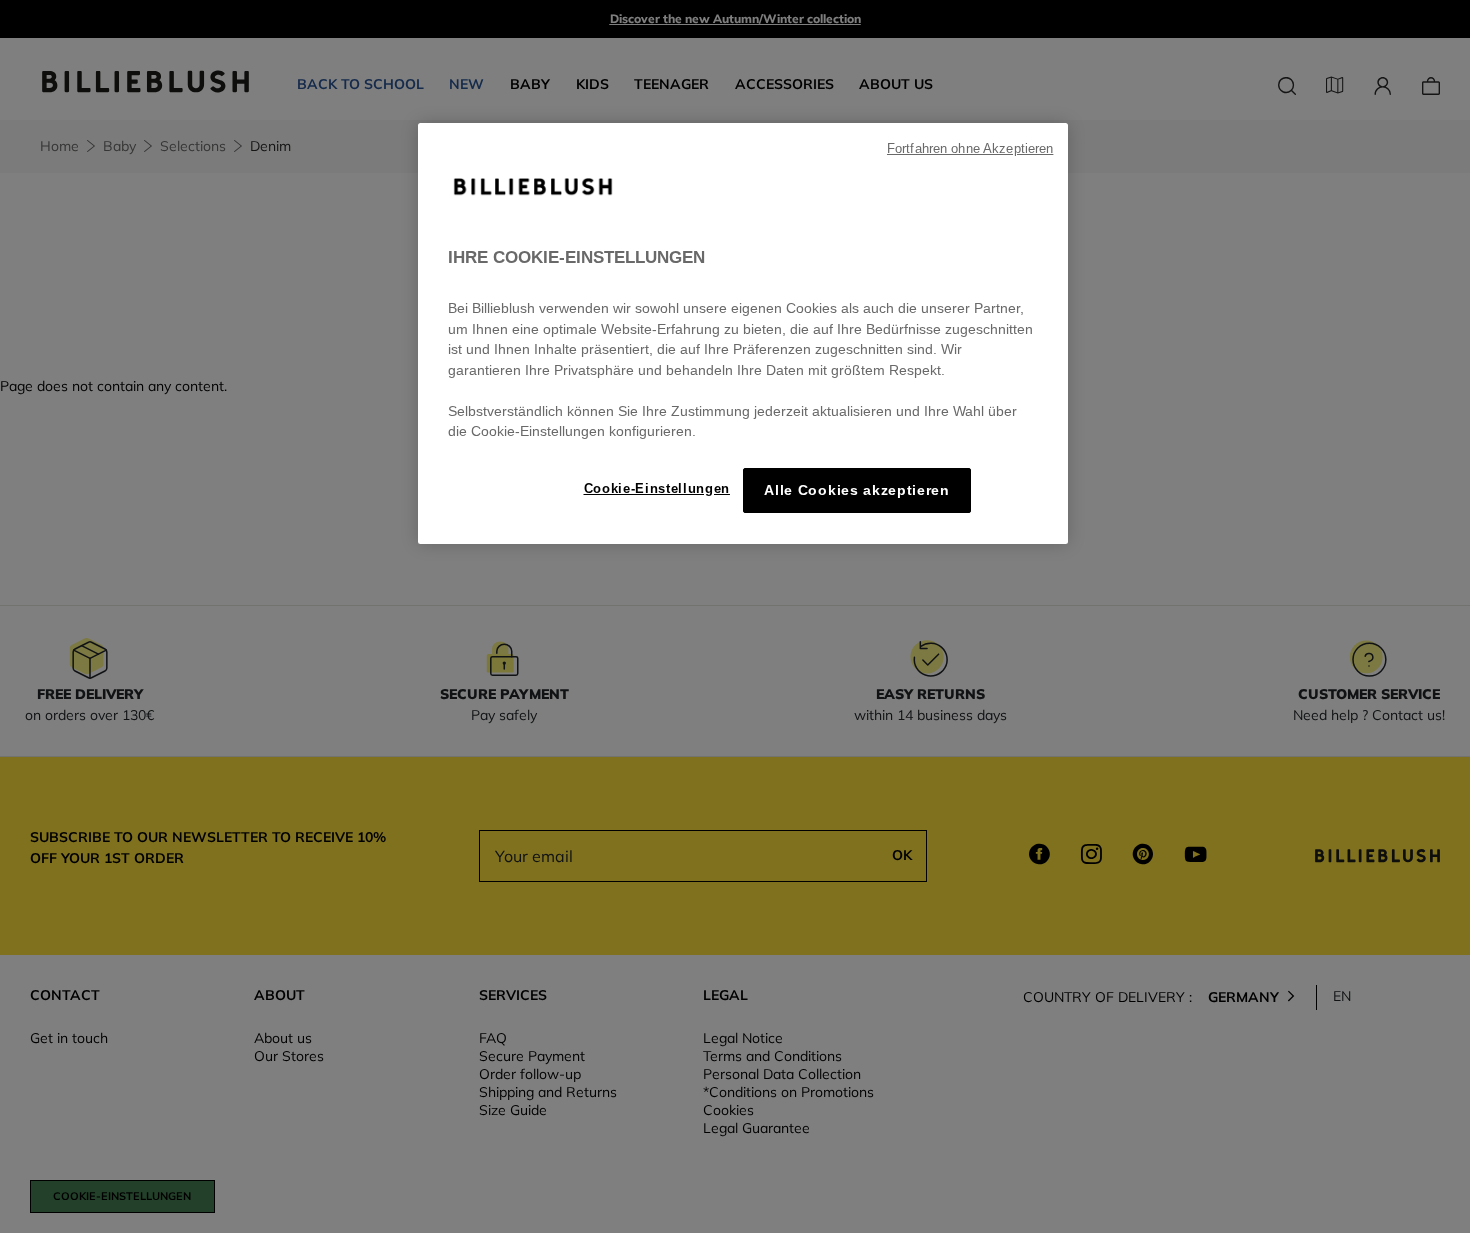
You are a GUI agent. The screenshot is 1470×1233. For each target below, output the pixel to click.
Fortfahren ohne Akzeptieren (970, 149)
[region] (743, 333)
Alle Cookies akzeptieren (856, 490)
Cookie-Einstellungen (657, 488)
